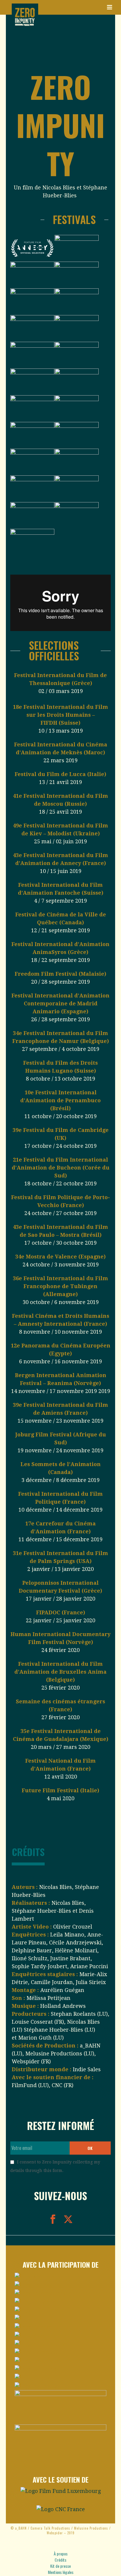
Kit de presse (60, 2566)
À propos (61, 2554)
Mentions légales (61, 2572)
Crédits (60, 2560)
